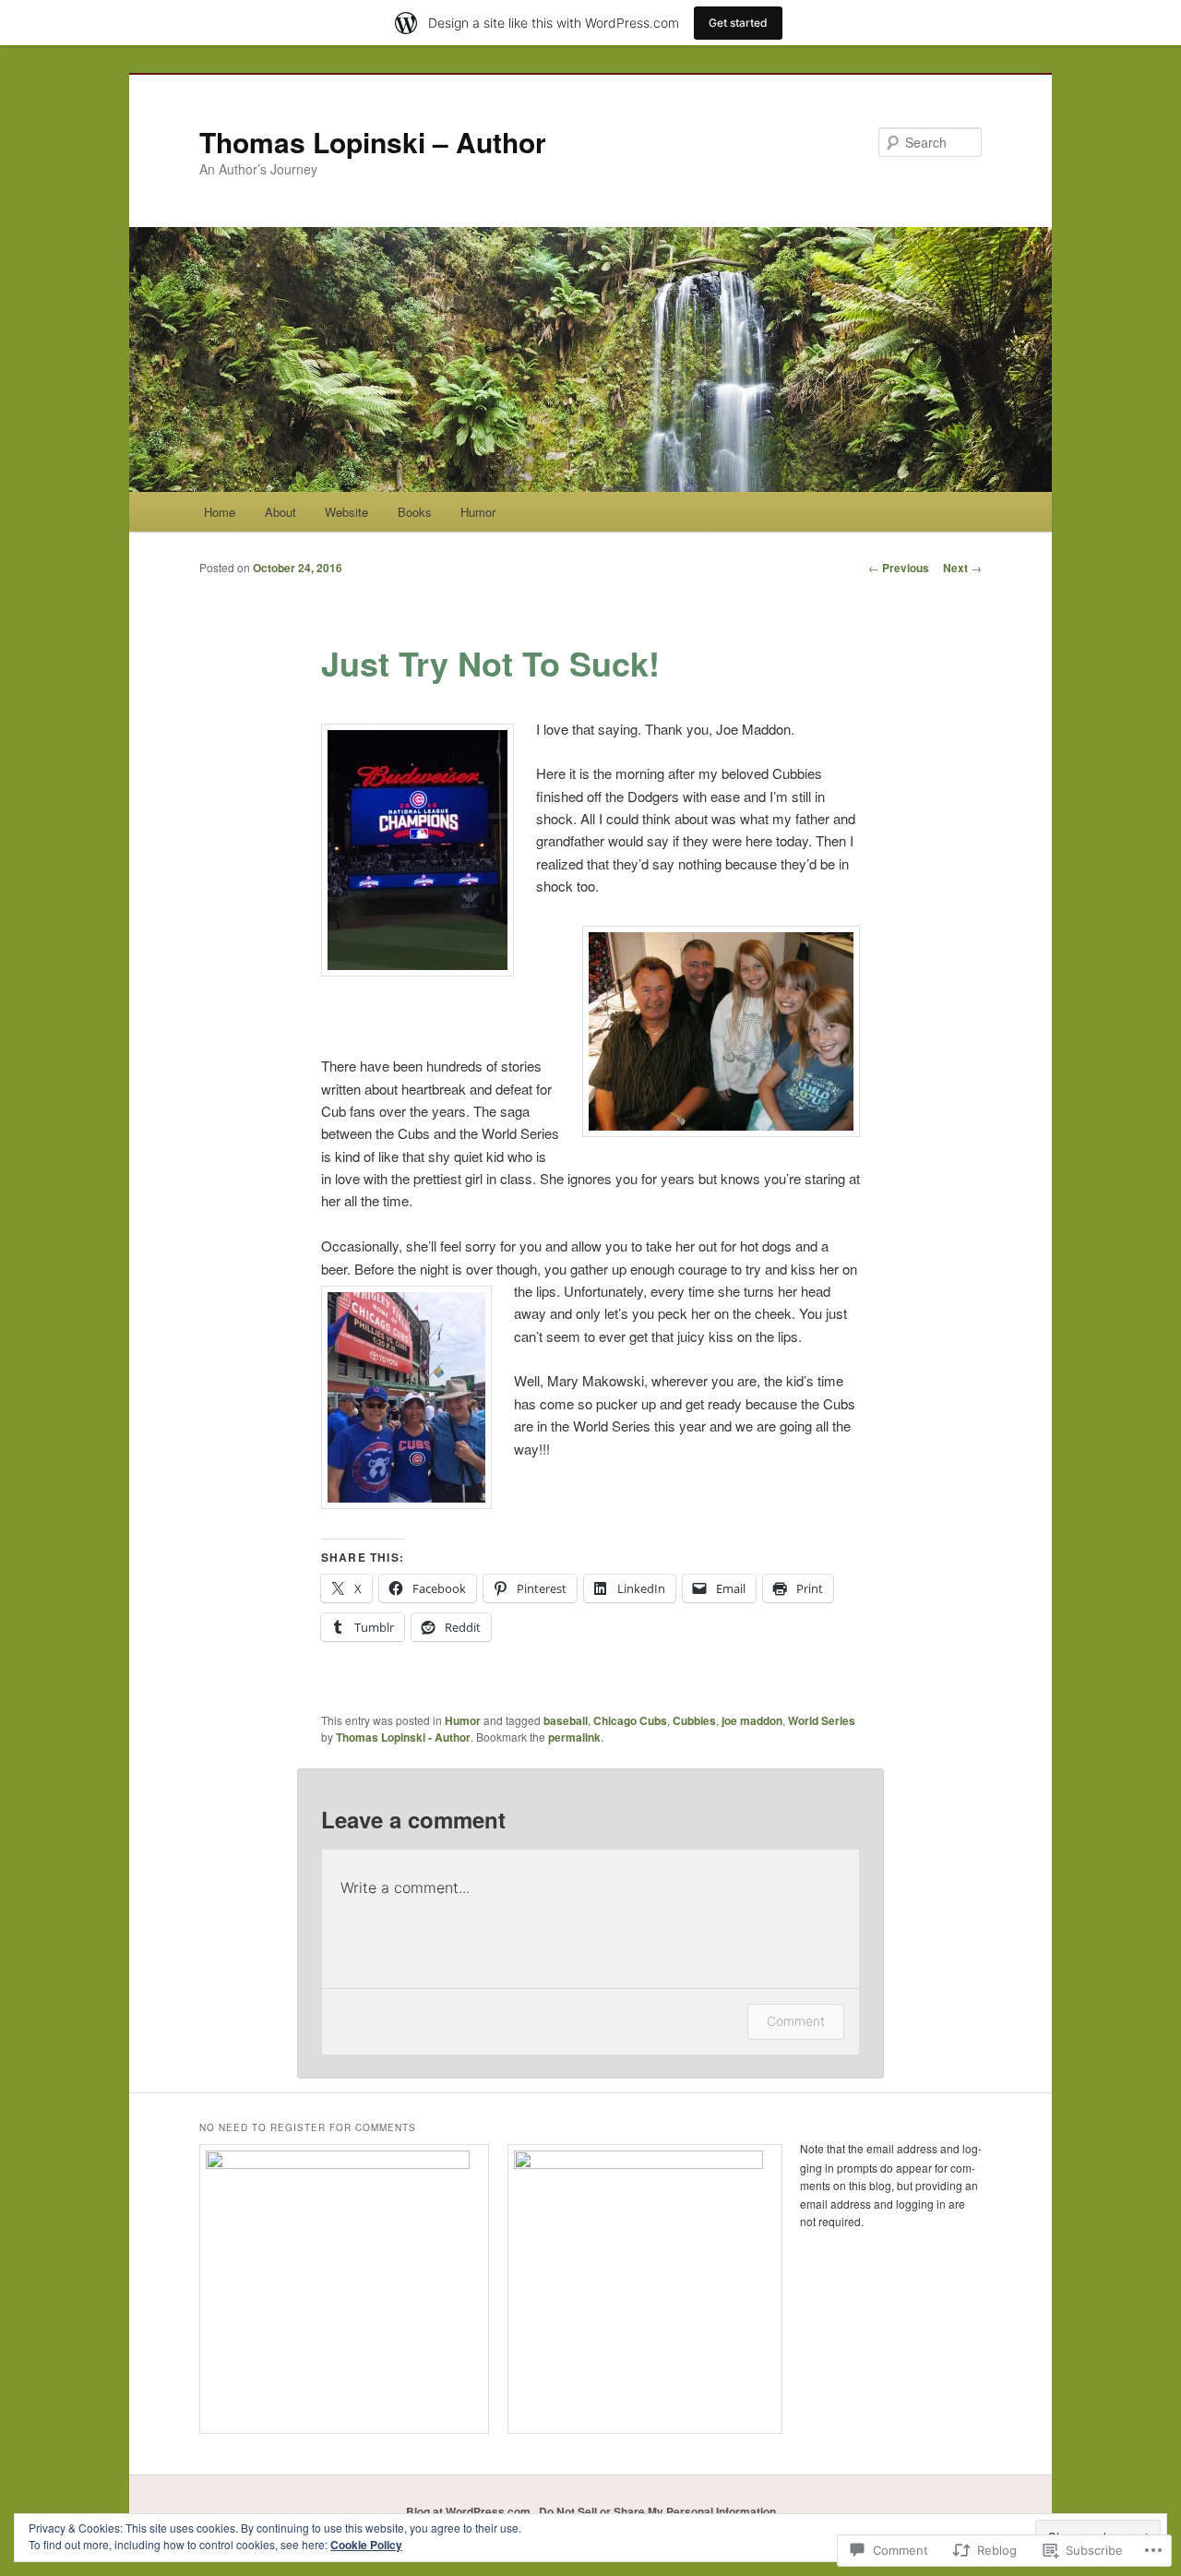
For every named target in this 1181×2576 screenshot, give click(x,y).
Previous (899, 568)
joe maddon (752, 1720)
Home (220, 512)
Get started (738, 23)
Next (962, 568)
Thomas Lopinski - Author (403, 1737)
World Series (822, 1720)
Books (415, 512)
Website (346, 512)
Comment (796, 2021)
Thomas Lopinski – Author (373, 142)
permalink (574, 1737)
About (280, 512)
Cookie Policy (366, 2545)
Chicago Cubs (630, 1720)
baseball (566, 1720)
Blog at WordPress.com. (470, 2511)
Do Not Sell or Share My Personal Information (657, 2511)
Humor (478, 512)
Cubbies (694, 1720)
